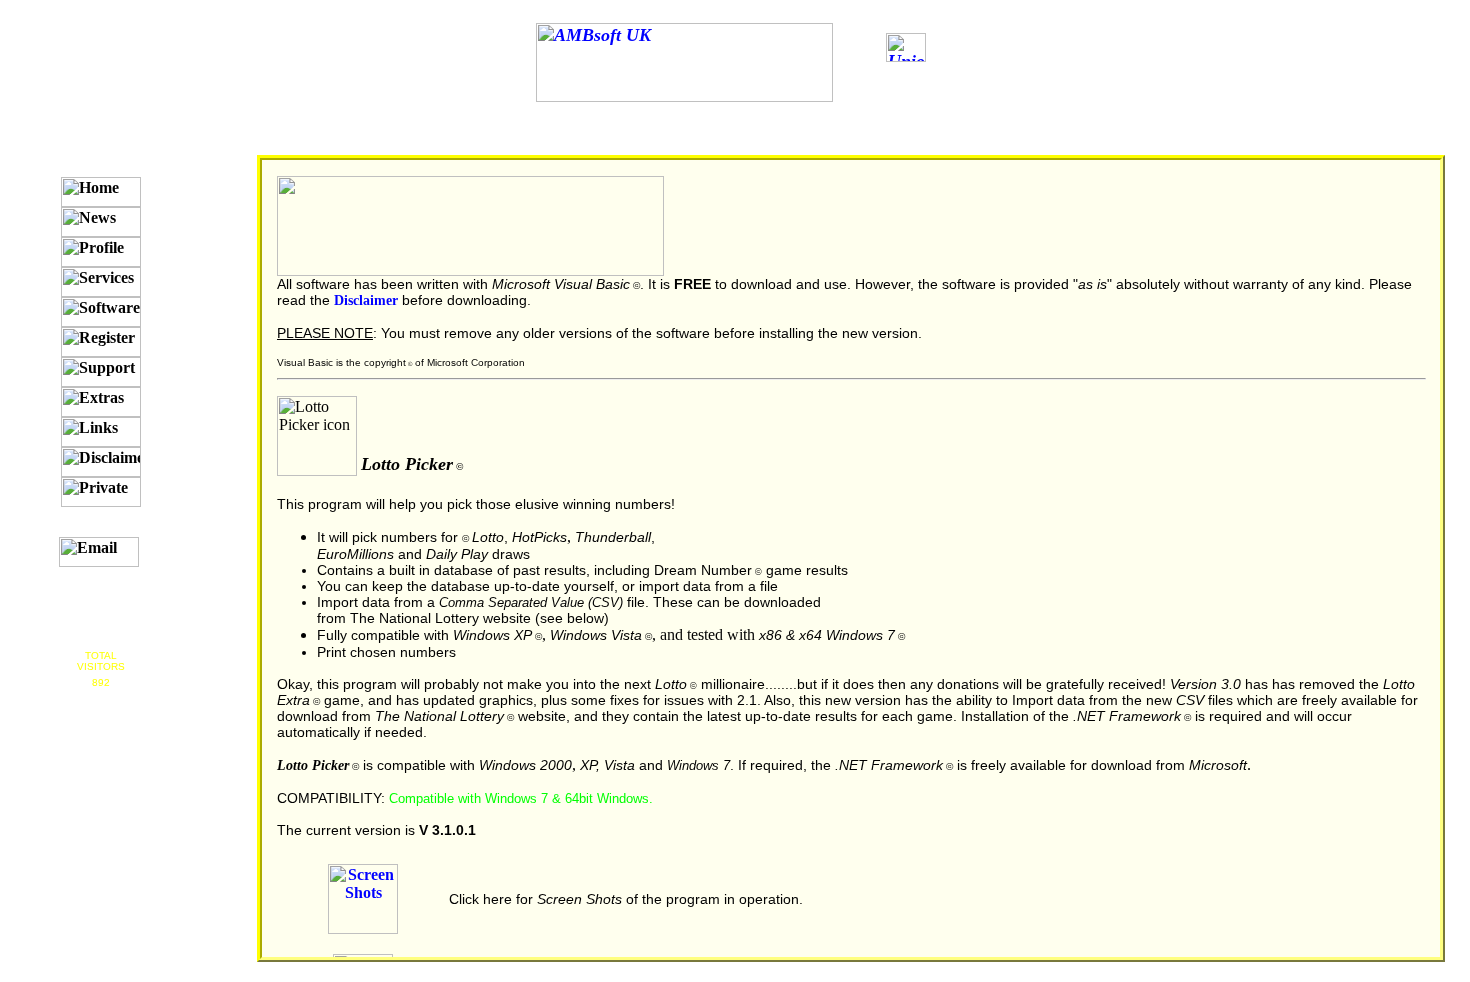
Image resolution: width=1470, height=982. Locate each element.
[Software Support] (101, 372)
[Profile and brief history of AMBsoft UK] (101, 252)
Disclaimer (366, 300)
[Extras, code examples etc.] (101, 402)
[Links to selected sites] (101, 432)
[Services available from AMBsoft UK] (101, 282)
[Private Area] (101, 492)
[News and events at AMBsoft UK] (101, 222)
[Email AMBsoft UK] (99, 552)
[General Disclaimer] (101, 462)
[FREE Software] (101, 312)
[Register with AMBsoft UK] (101, 342)
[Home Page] (101, 192)
